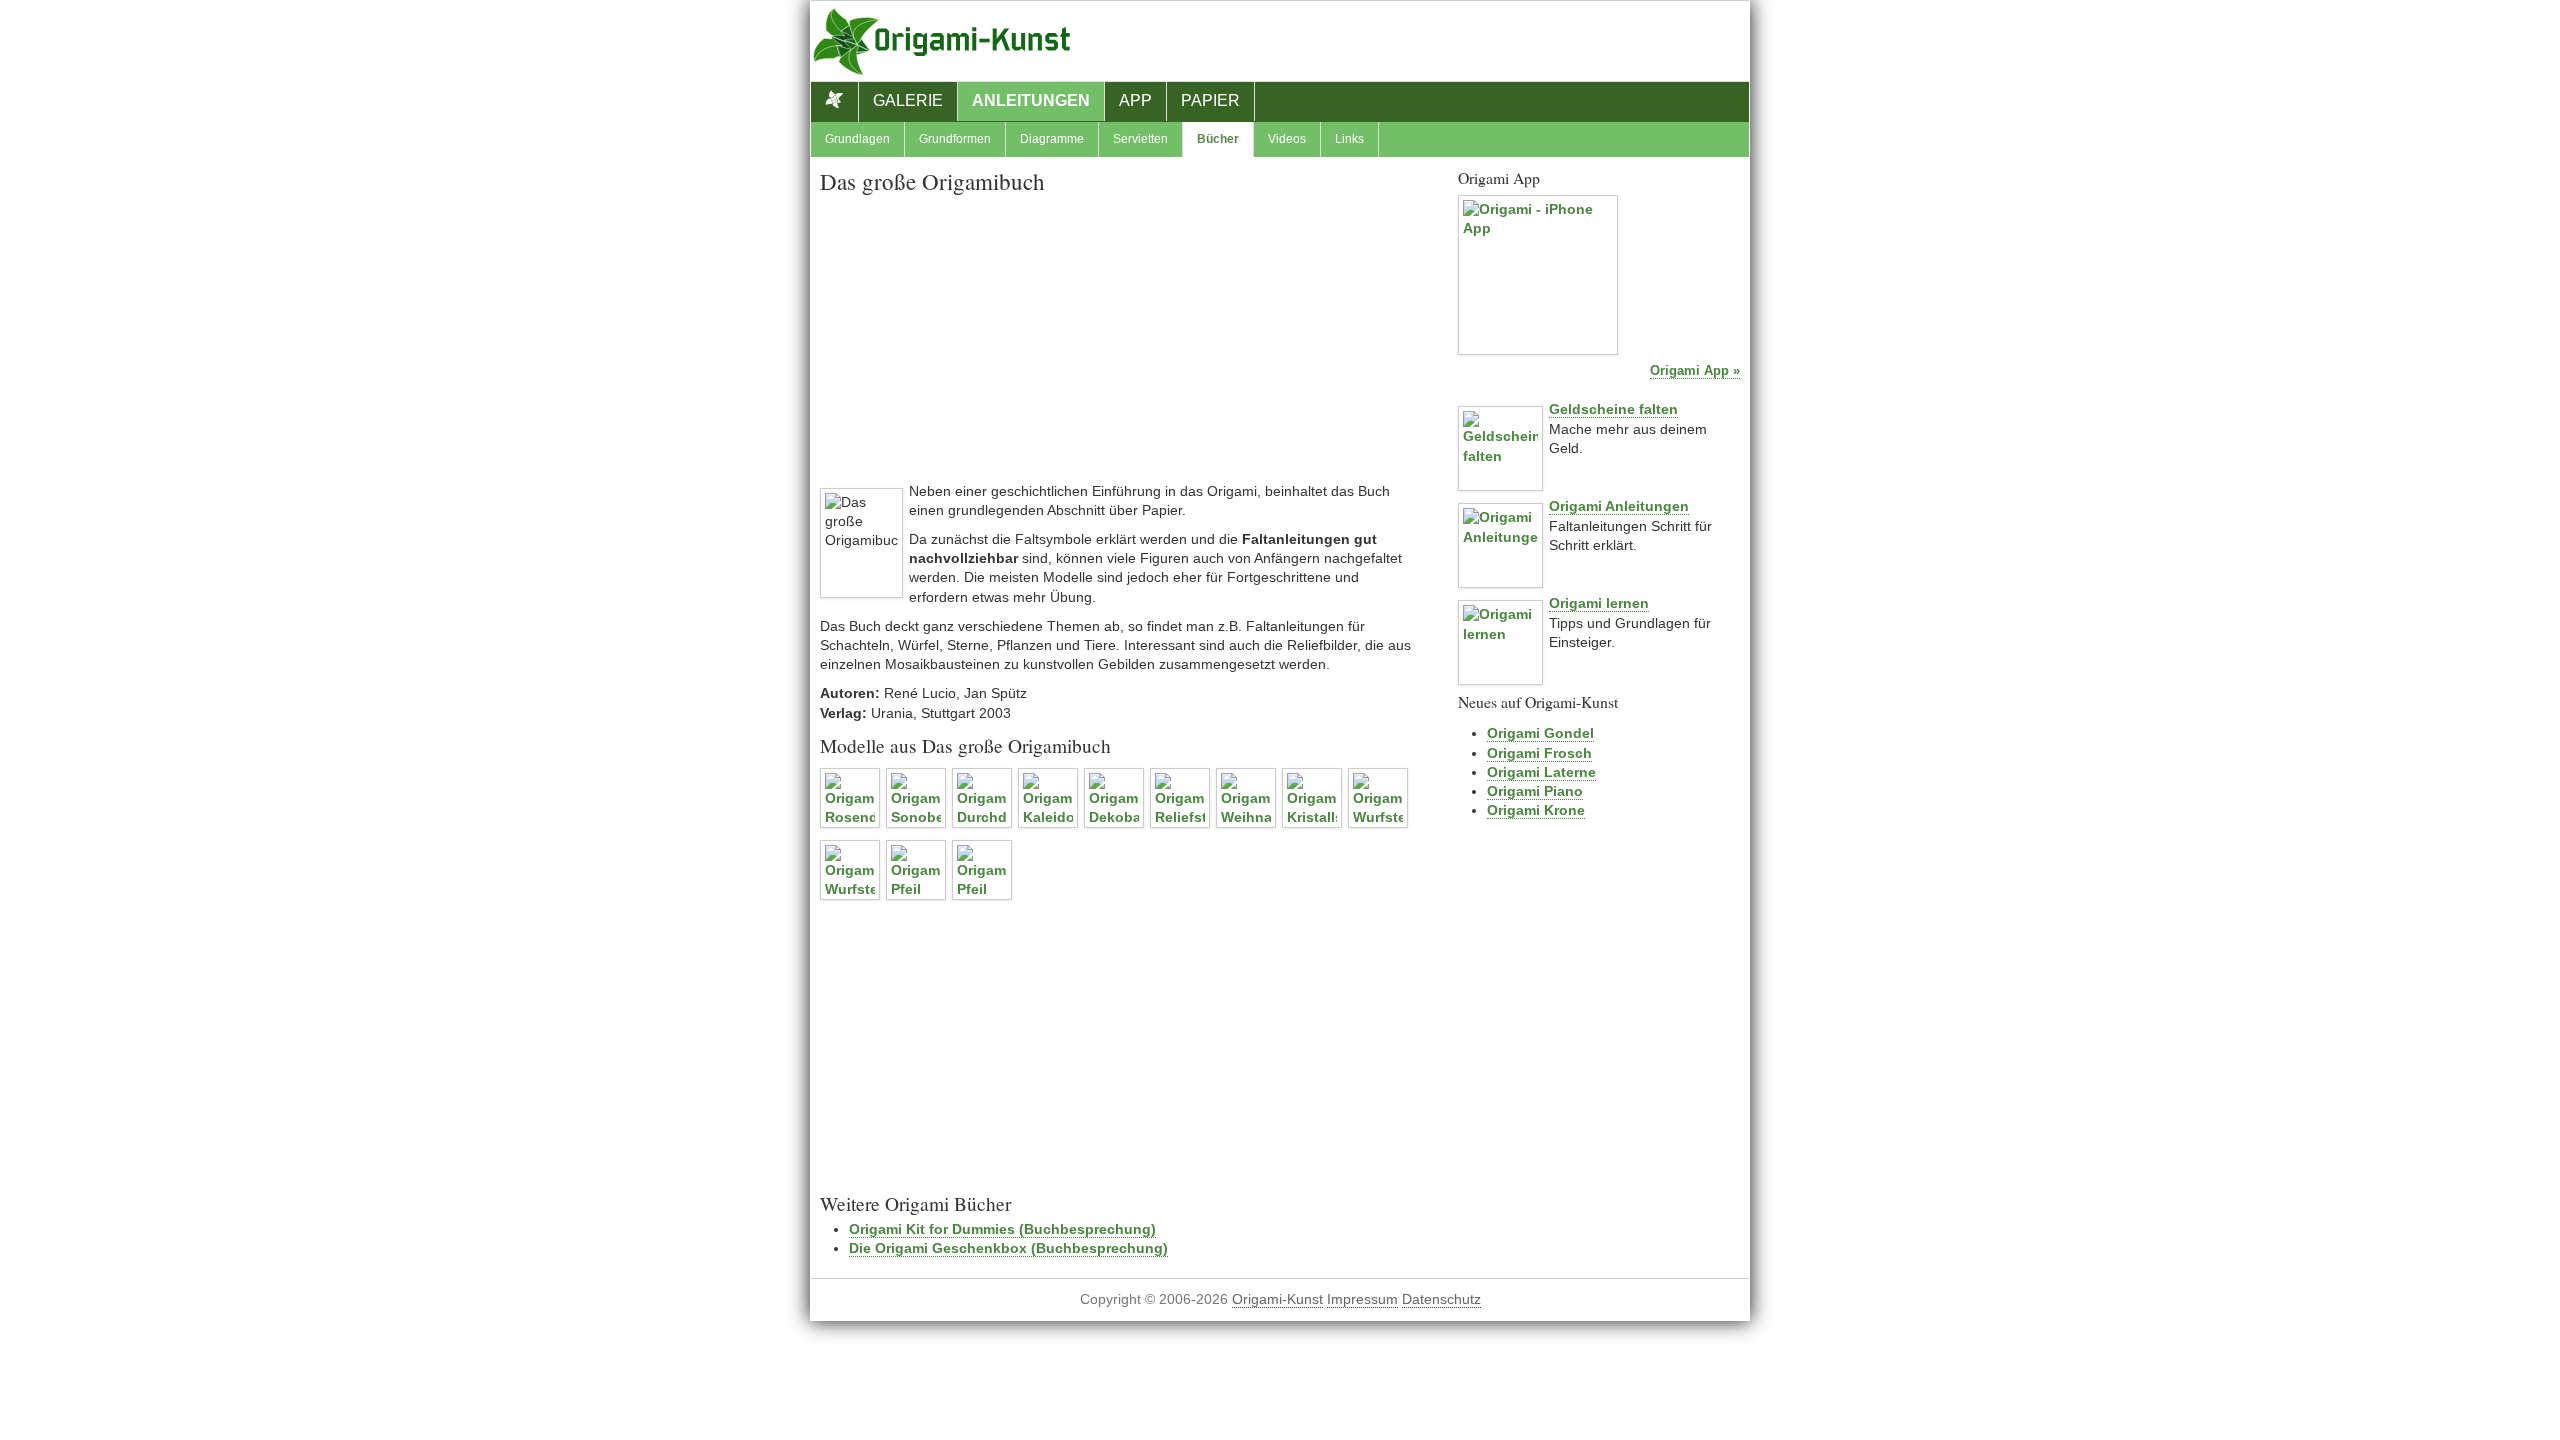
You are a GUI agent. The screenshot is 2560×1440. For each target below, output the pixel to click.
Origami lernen (1599, 603)
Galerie (908, 100)
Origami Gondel (1540, 733)
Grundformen (955, 139)
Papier (1210, 100)
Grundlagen (857, 139)
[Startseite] (835, 102)
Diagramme (1052, 139)
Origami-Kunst (1277, 1299)
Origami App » (1695, 370)
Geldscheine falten (1613, 409)
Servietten (1140, 139)
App (1135, 100)
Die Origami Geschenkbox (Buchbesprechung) (1008, 1248)
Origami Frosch (1539, 753)
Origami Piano (1535, 791)
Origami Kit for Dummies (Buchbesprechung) (1002, 1229)
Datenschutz (1441, 1299)
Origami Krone (1536, 810)
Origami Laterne (1541, 772)
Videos (1287, 139)
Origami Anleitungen (1619, 506)
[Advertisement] (1120, 342)
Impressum (1362, 1299)
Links (1349, 139)
